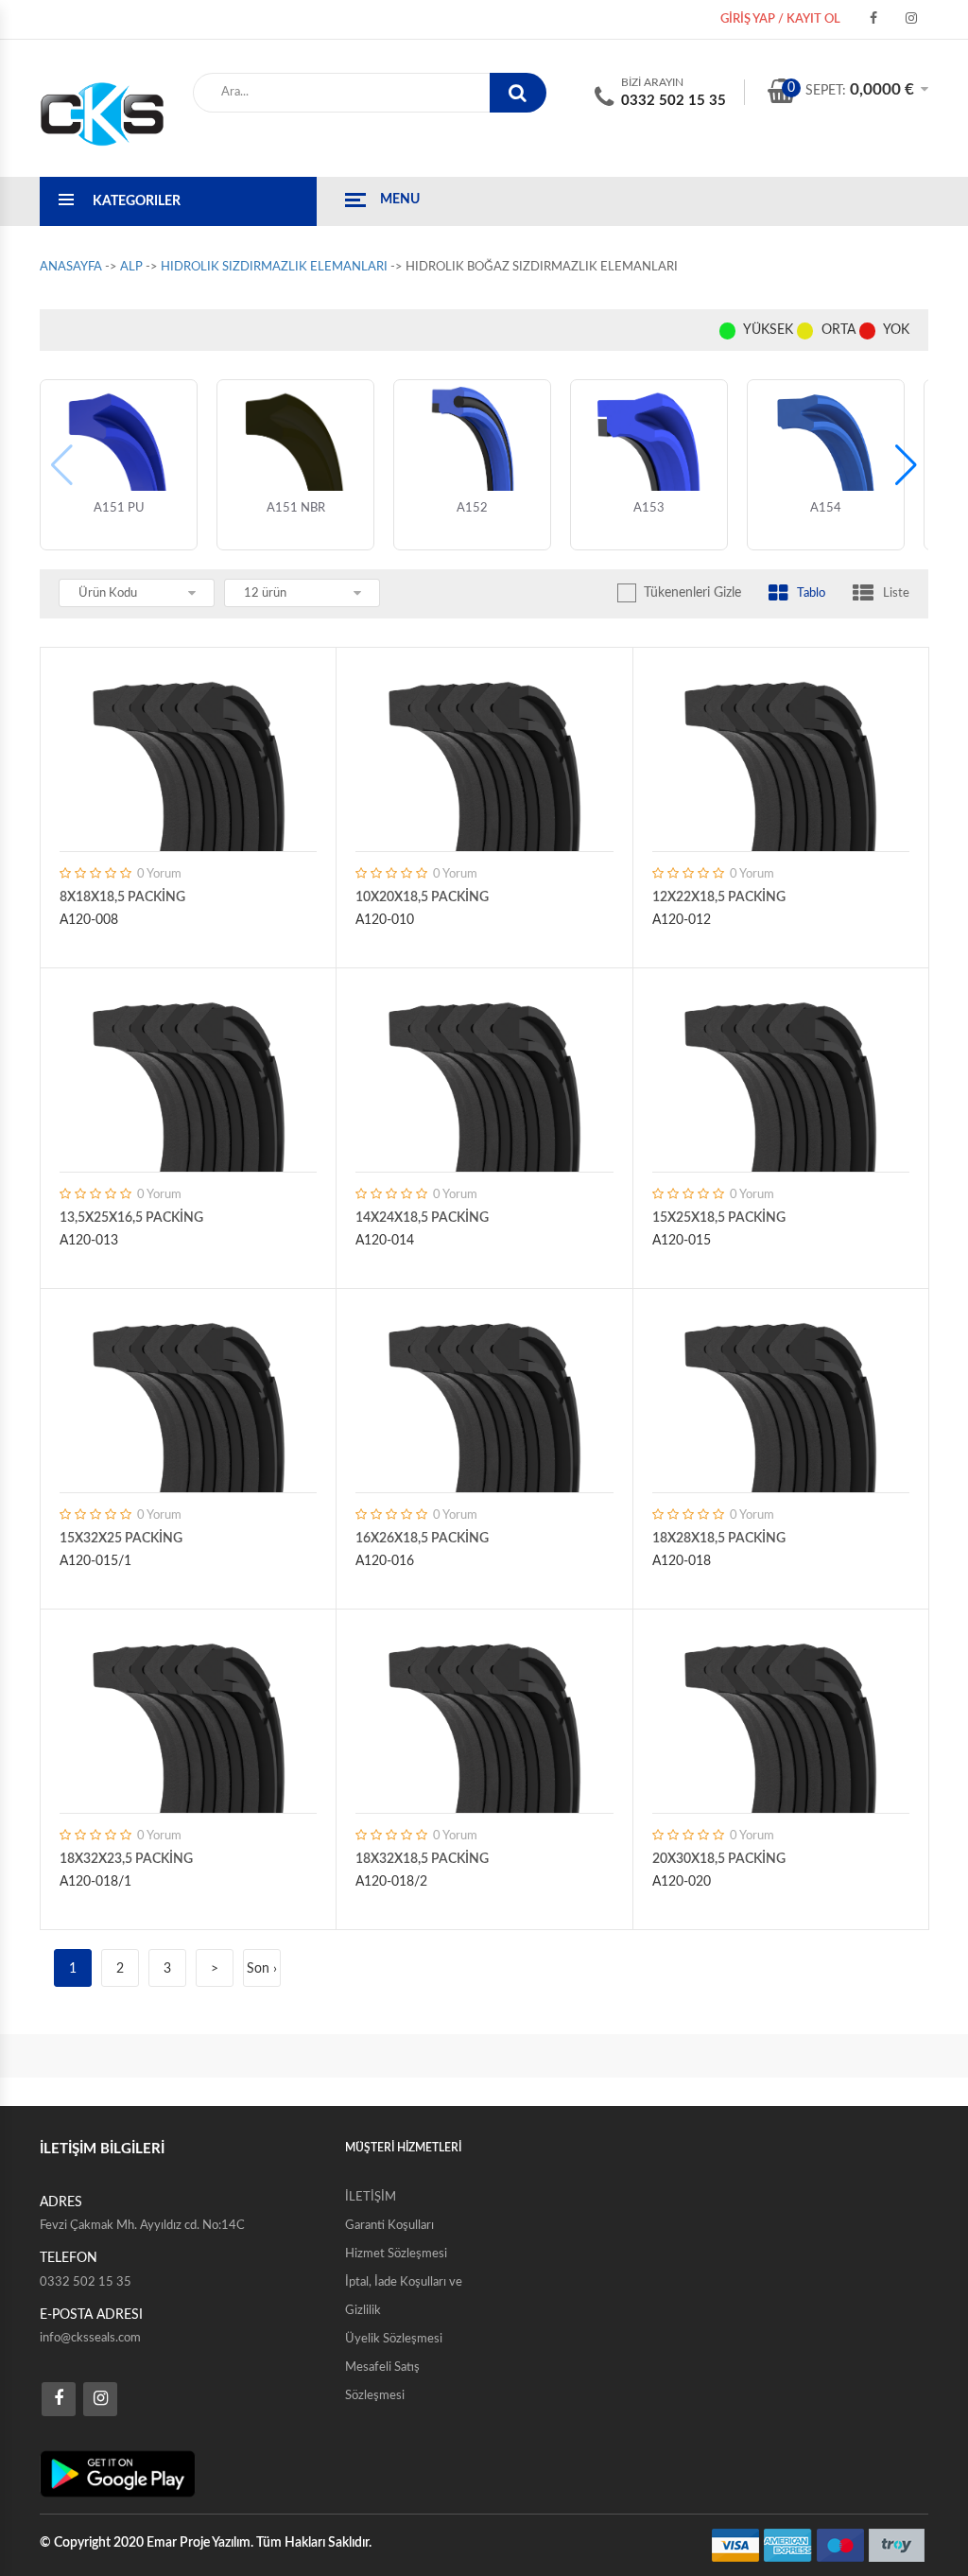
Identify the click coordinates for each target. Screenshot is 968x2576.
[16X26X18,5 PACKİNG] (484, 1395)
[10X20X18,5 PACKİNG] (484, 754)
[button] (906, 465)
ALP (131, 267)
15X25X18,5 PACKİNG (719, 1218)
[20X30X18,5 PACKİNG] (781, 1715)
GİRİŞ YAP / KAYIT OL (780, 19)
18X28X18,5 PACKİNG (719, 1539)
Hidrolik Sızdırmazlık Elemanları (274, 267)
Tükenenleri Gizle (692, 593)
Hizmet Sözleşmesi (396, 2254)
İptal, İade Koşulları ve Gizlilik (404, 2297)
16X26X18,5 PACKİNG (422, 1539)
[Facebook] (873, 19)
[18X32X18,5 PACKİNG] (484, 1715)
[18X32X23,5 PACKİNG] (188, 1715)
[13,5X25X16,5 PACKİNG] (188, 1074)
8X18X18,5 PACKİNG (122, 897)
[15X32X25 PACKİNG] (188, 1395)
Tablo (811, 593)
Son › (262, 1969)
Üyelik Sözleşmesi (394, 2339)
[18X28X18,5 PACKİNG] (781, 1395)
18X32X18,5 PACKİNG (422, 1859)
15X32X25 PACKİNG (121, 1539)
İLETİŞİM (371, 2197)
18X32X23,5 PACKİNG (126, 1859)
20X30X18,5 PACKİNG (719, 1859)
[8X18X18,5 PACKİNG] (188, 754)
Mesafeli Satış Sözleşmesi (382, 2382)
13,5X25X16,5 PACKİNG (131, 1218)
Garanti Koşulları (389, 2226)
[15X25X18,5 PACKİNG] (781, 1074)
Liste (896, 593)
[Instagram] (911, 19)
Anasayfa (71, 267)
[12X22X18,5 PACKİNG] (781, 754)
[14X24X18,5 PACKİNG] (484, 1074)
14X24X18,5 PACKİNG (422, 1218)
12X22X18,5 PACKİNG (719, 897)
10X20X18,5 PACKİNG (422, 897)
